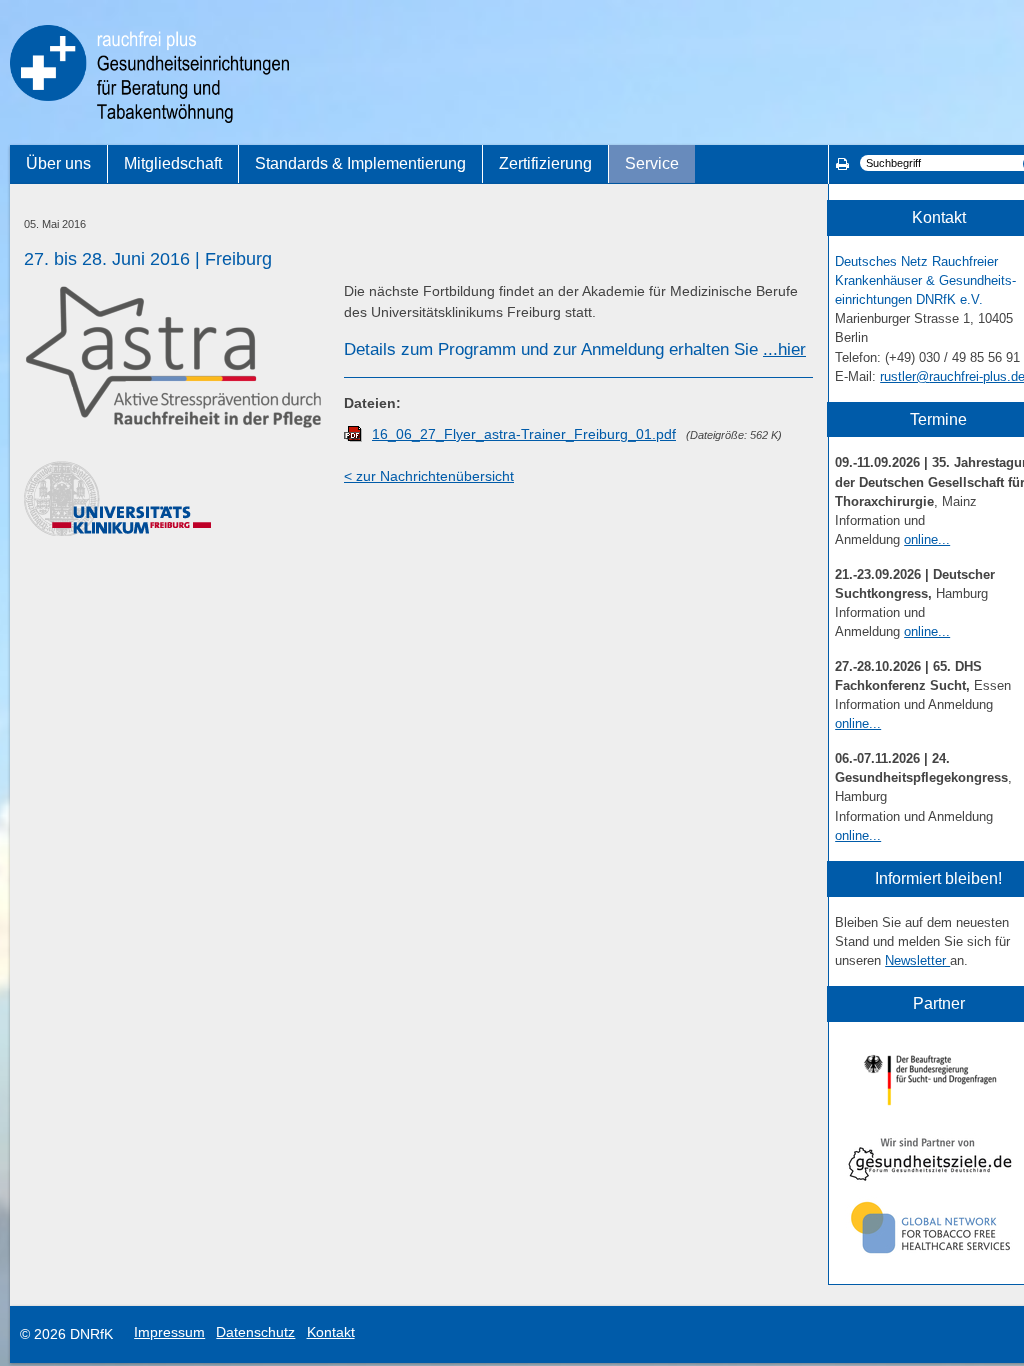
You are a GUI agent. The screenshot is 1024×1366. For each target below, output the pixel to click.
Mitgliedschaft (173, 163)
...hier (784, 349)
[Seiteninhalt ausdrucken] (842, 164)
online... (927, 539)
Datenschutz (255, 1332)
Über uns (58, 163)
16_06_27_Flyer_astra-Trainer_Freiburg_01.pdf (524, 434)
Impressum (169, 1332)
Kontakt (331, 1332)
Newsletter (917, 960)
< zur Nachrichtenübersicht (429, 476)
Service (652, 163)
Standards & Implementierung (360, 163)
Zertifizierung (545, 163)
